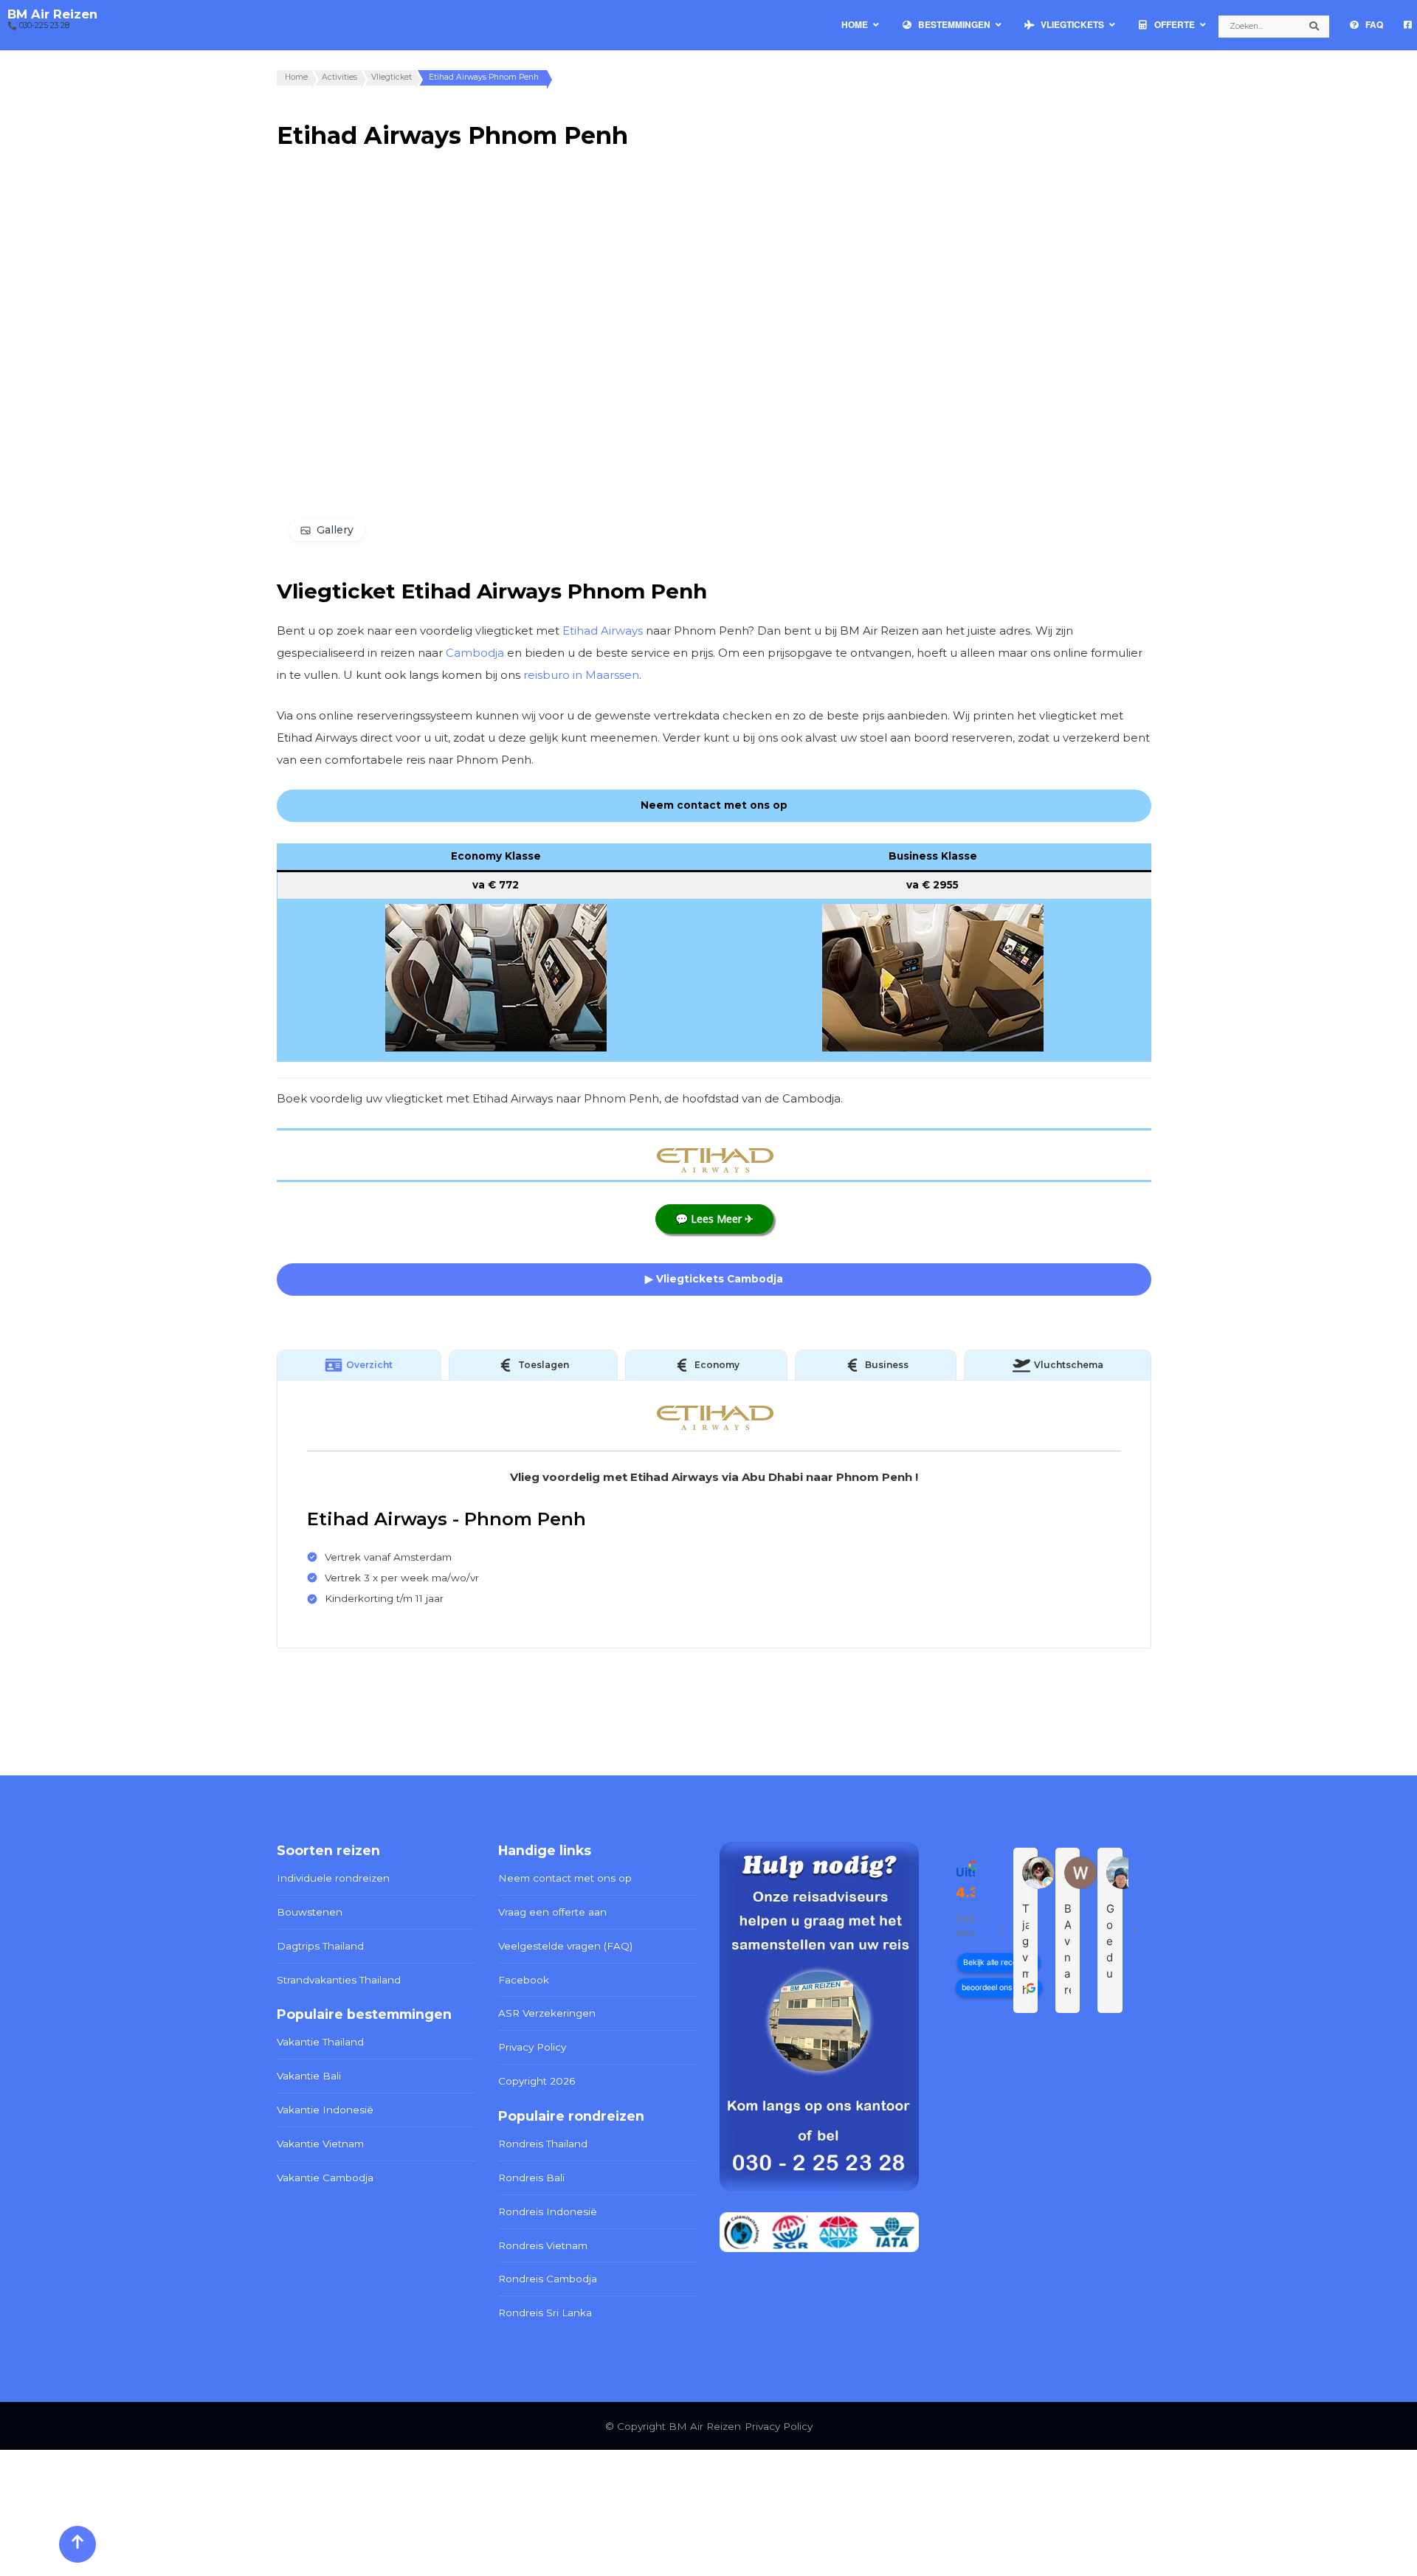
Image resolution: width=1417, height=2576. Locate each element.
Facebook (524, 1980)
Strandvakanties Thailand (339, 1980)
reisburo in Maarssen (581, 675)
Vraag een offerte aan (552, 1912)
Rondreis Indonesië (548, 2211)
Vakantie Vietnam (320, 2144)
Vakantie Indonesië (325, 2110)
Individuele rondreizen (333, 1878)
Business (887, 1365)
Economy (717, 1365)
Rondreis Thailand (543, 2144)
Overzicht (369, 1365)
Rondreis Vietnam (543, 2245)
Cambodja (475, 653)
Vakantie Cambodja (325, 2178)
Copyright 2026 (537, 2081)
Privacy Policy (532, 2047)
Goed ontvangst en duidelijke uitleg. (1110, 1941)
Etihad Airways (603, 631)
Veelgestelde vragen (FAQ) (565, 1946)
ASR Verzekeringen (547, 2013)
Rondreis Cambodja (548, 2279)
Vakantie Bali (309, 2076)
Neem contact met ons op (565, 1878)
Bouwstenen (310, 1912)
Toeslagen (544, 1365)
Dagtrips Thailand (320, 1946)
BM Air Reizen (52, 14)
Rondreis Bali (531, 2178)
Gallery (335, 530)
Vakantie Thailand (320, 2042)
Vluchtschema (1069, 1365)
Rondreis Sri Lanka (545, 2313)
